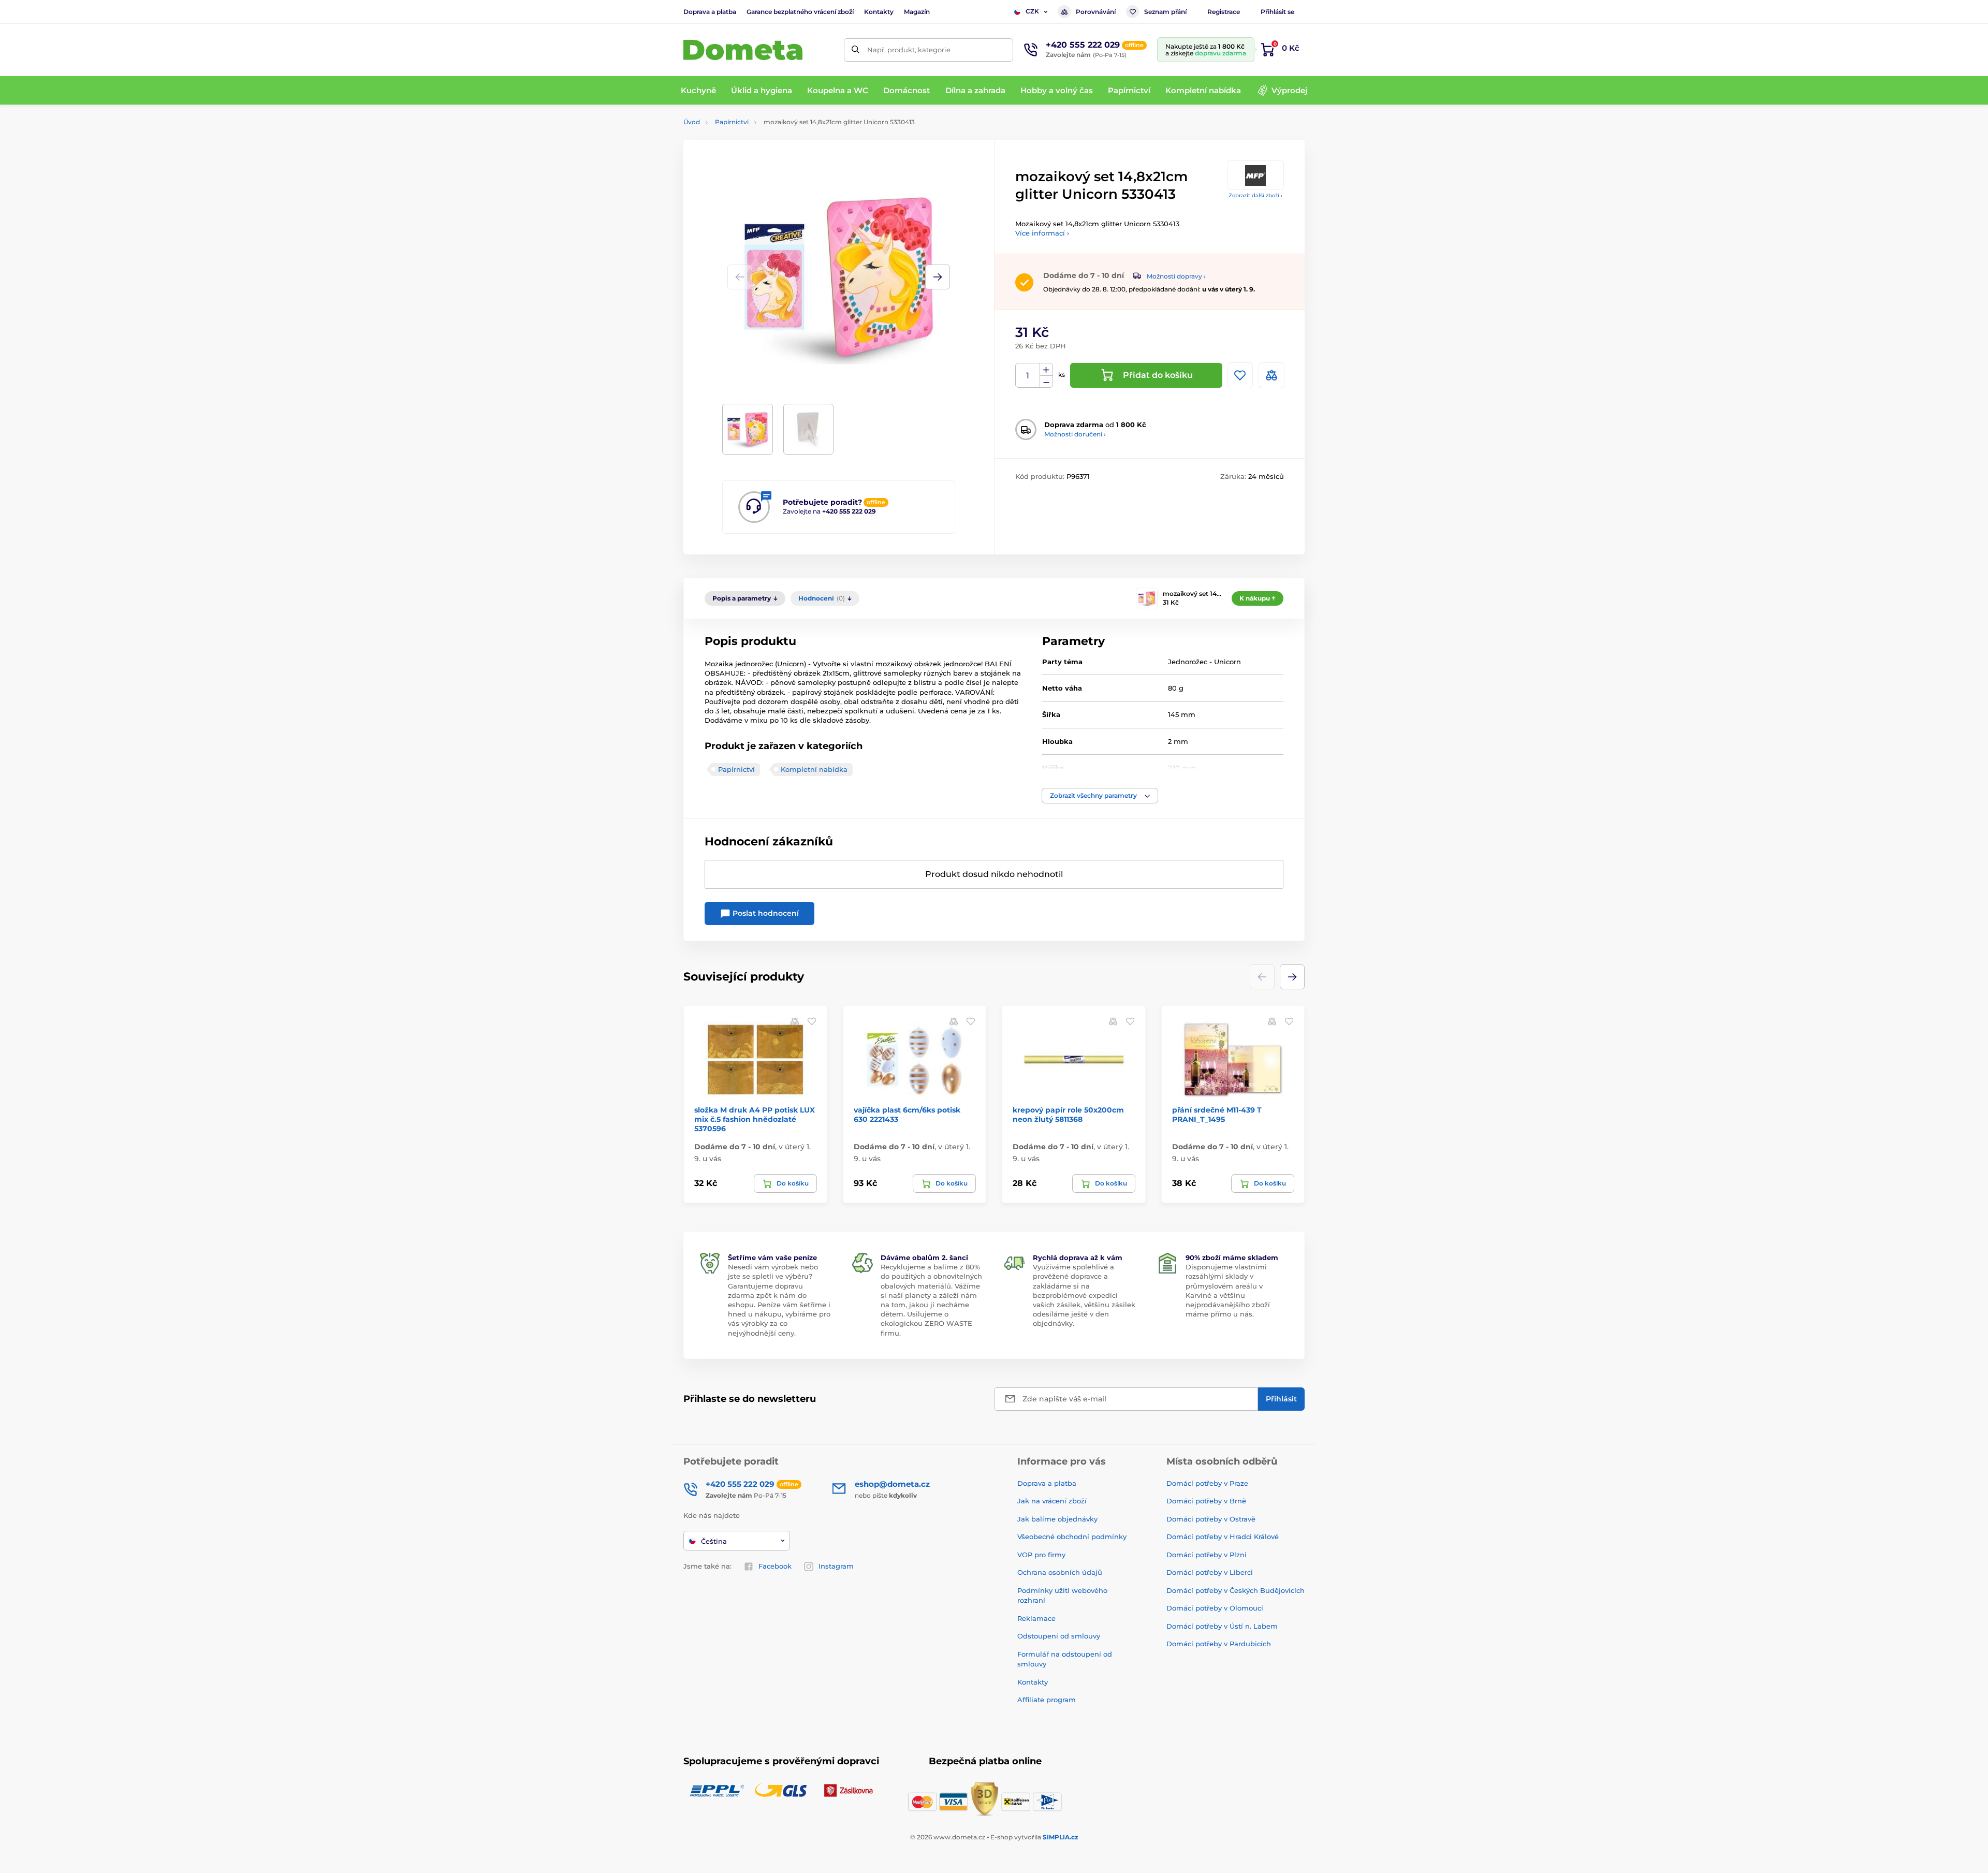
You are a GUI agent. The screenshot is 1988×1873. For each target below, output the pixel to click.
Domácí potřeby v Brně (1206, 1501)
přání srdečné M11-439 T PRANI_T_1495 (1217, 1115)
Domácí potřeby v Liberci (1210, 1572)
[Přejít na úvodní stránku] (743, 50)
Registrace (1224, 12)
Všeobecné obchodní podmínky (1072, 1537)
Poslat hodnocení (765, 913)
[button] (938, 277)
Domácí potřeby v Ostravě (1211, 1519)
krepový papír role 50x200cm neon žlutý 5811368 (1068, 1115)
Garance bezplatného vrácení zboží (800, 12)
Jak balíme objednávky (1057, 1519)
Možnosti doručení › (1075, 434)
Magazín (917, 12)
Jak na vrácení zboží (1052, 1501)
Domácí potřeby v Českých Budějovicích (1236, 1590)
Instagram (836, 1566)
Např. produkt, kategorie (909, 50)
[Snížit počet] (1046, 382)
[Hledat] (856, 50)
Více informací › (1042, 233)
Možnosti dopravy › (1176, 276)
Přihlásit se (1277, 12)
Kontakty (879, 12)
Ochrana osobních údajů (1060, 1572)
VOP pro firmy (1041, 1555)
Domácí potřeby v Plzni (1207, 1555)
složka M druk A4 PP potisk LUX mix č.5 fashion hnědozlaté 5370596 (755, 1119)
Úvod (692, 122)
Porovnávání (1096, 12)
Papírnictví (732, 122)
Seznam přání (1165, 12)
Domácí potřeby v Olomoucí (1215, 1608)
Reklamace (1036, 1618)
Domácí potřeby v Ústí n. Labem (1222, 1626)
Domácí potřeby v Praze (1207, 1483)
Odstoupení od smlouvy (1059, 1636)
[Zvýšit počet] (1046, 370)
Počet (1028, 376)
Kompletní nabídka (814, 769)
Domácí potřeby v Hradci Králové (1223, 1537)
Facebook (775, 1566)
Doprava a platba (710, 12)
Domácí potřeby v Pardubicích (1219, 1644)
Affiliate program (1047, 1700)
